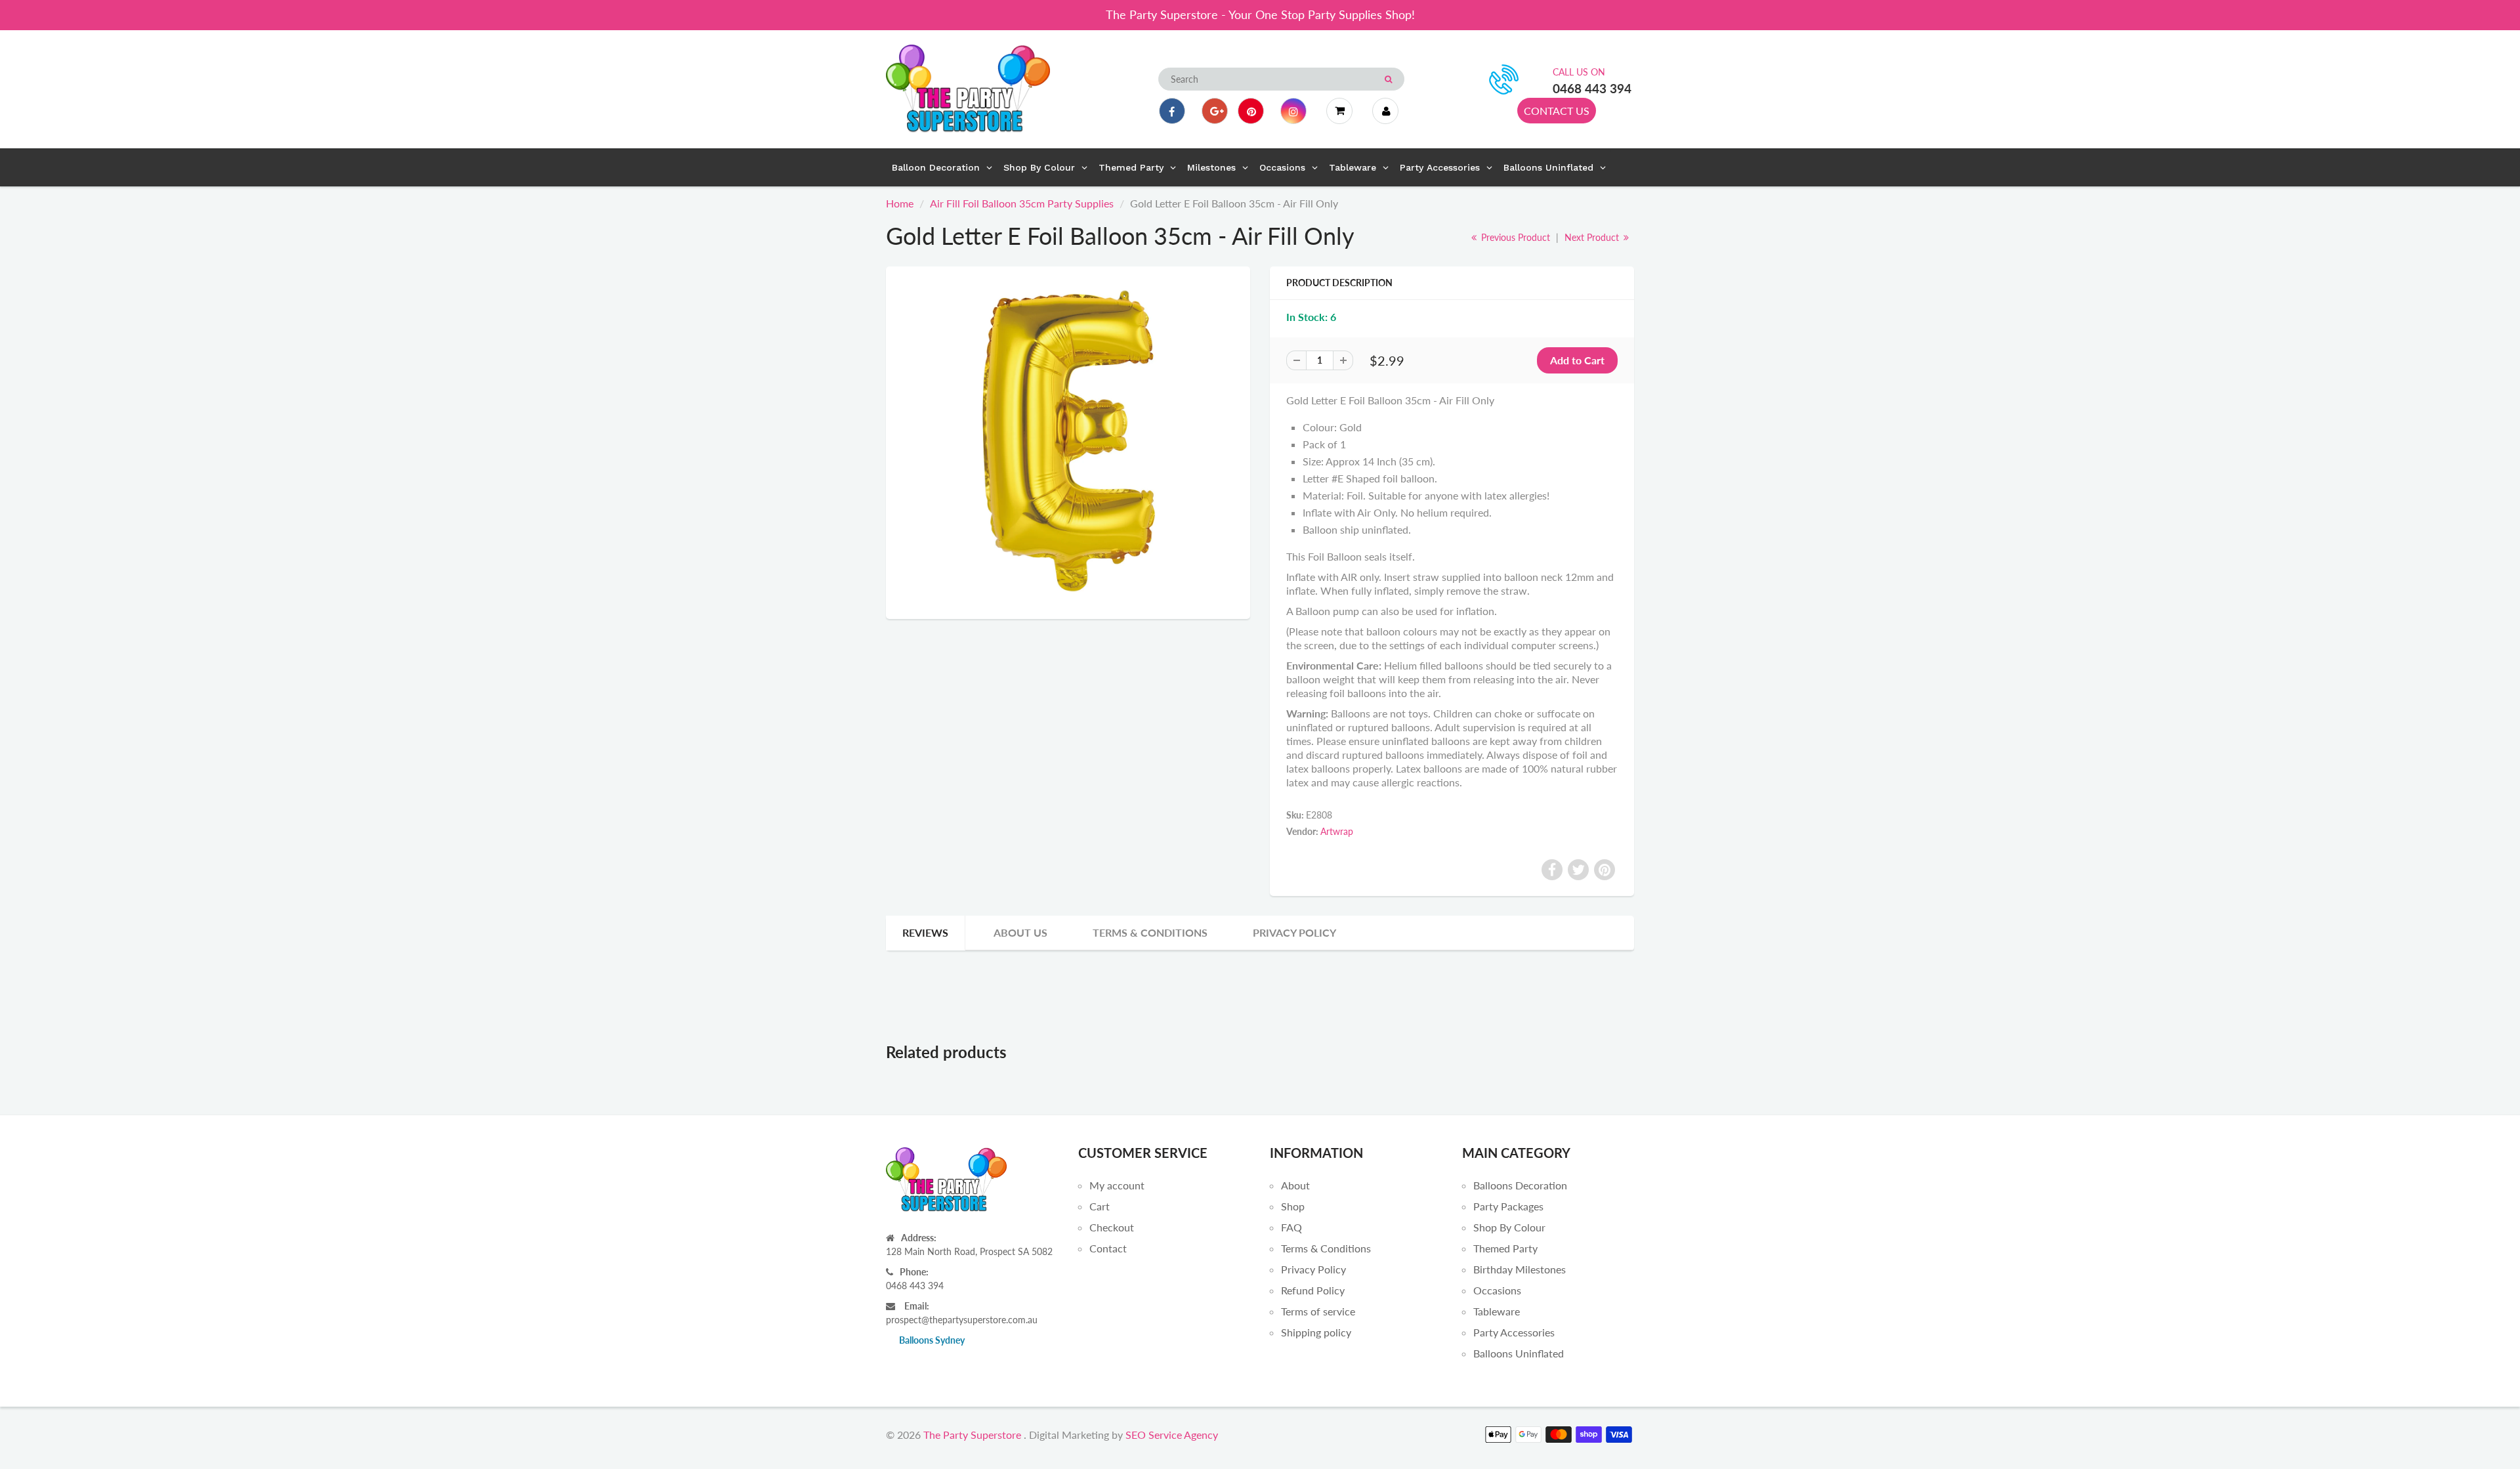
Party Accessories (1514, 1332)
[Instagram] (1293, 111)
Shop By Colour (1509, 1227)
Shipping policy (1316, 1332)
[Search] (1388, 79)
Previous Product (1514, 237)
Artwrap (1337, 831)
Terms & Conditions (1150, 932)
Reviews (925, 932)
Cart (1100, 1206)
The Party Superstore (972, 1435)
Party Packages (1508, 1206)
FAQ (1291, 1227)
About (1295, 1185)
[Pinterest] (1251, 111)
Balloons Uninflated (1519, 1353)
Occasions (1497, 1290)
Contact (1108, 1248)
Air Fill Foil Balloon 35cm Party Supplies (1022, 203)
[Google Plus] (1215, 111)
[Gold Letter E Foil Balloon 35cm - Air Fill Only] (1068, 441)
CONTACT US (1557, 111)
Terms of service (1318, 1311)
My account (1117, 1185)
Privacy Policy (1294, 932)
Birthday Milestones (1520, 1269)
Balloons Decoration (1520, 1185)
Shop (1293, 1206)
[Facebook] (1172, 111)
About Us (1020, 932)
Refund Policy (1313, 1290)
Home (900, 203)
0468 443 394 (1592, 88)
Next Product (1593, 237)
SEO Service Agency (1172, 1435)
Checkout (1112, 1227)
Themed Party (1505, 1248)
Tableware (1497, 1311)
